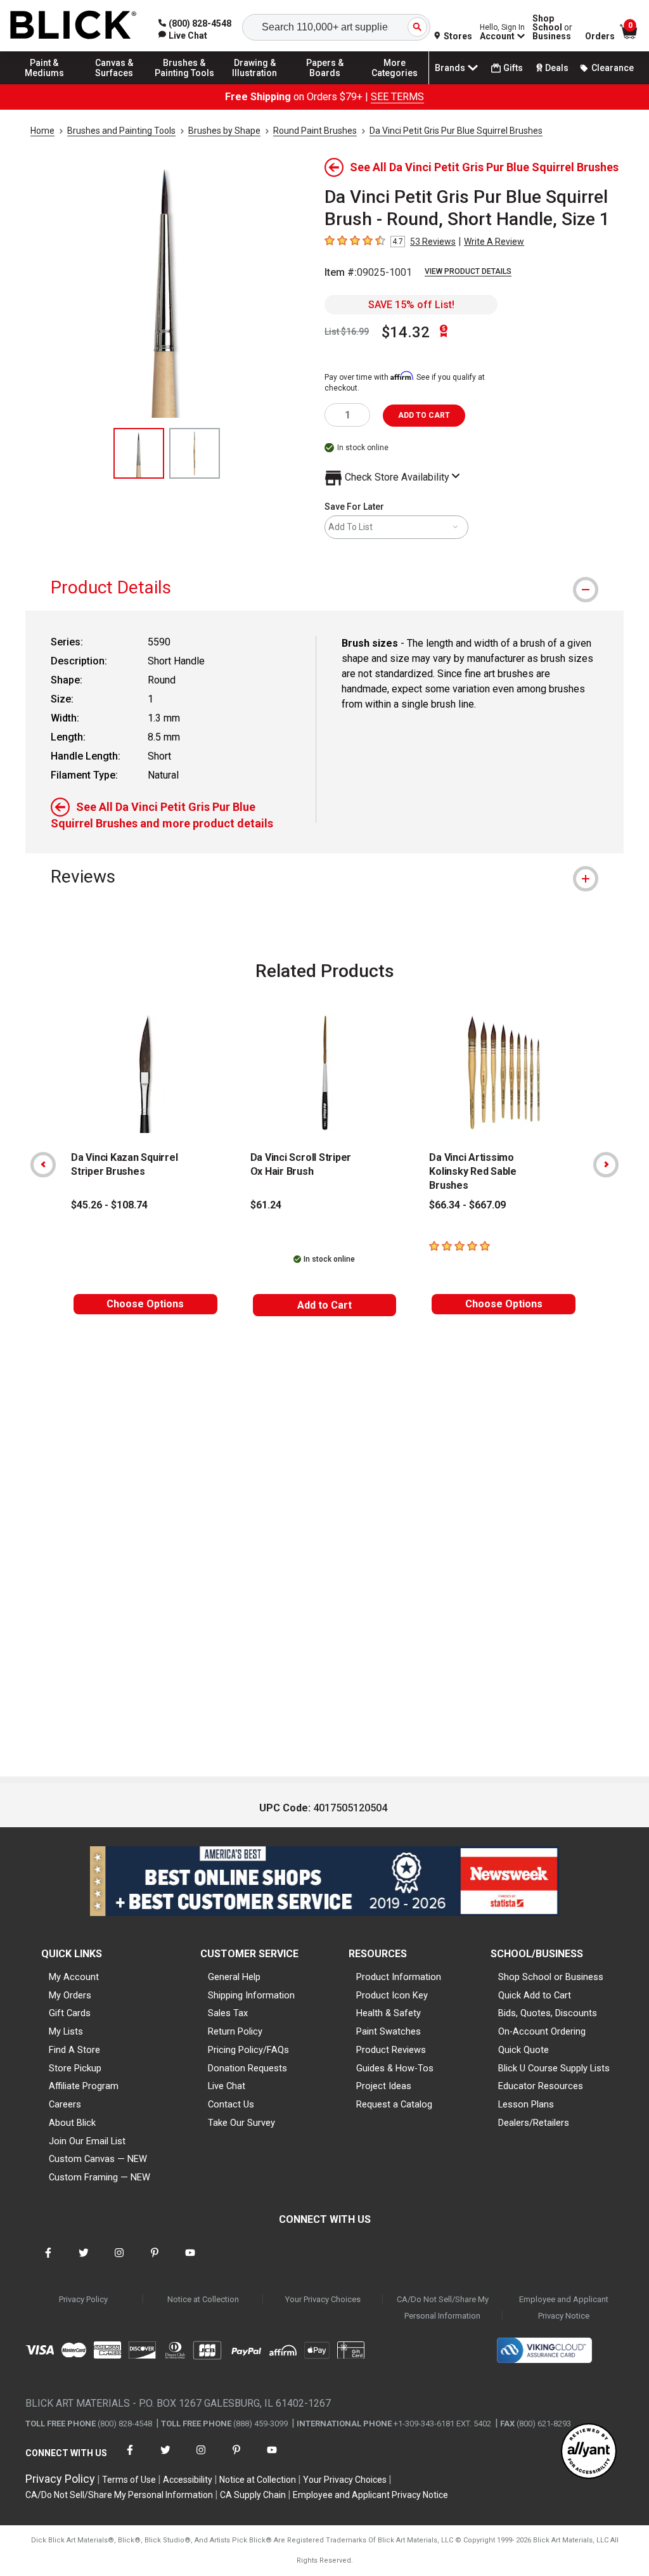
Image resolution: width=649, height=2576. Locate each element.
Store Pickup (75, 2068)
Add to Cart (324, 1305)
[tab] (324, 587)
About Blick (72, 2123)
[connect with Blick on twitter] (84, 2261)
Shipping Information (251, 1995)
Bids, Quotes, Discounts (548, 2013)
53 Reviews (433, 242)
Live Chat (227, 2086)
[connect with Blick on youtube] (190, 2261)
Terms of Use (129, 2480)
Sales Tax (228, 2013)
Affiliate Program (84, 2086)
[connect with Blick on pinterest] (155, 2261)
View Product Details (468, 271)
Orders (600, 36)
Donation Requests (247, 2068)
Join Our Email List (87, 2141)
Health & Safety (389, 2013)
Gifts (513, 68)
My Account (74, 1977)
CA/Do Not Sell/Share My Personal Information (443, 2307)
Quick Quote (524, 2050)
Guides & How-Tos (395, 2068)
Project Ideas (384, 2086)
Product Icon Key (392, 1995)
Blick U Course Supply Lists (554, 2068)
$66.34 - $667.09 (467, 1205)
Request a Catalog (394, 2104)
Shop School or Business (551, 1977)
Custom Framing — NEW (100, 2177)
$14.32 (406, 332)
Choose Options (145, 1304)
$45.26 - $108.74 (109, 1205)
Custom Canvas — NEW (98, 2159)
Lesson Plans (526, 2104)
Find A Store (74, 2050)
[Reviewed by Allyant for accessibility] (589, 2452)
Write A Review (494, 242)
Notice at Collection (203, 2299)
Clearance (613, 68)
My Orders (70, 1995)
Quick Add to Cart (535, 1995)
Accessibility (188, 2480)
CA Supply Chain (253, 2495)
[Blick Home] (74, 26)
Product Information (399, 1977)
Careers (65, 2104)
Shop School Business (552, 27)
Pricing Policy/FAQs (248, 2050)
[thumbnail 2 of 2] (195, 453)
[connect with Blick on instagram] (119, 2261)
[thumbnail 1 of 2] (139, 453)
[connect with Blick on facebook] (48, 2261)
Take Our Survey (241, 2123)
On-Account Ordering (542, 2031)
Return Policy (235, 2031)
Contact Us (231, 2104)
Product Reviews (391, 2050)
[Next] (606, 1165)
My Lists (66, 2031)
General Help (234, 1977)
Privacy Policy (83, 2299)
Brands (450, 68)
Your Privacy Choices (323, 2299)
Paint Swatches (389, 2031)
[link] (183, 36)
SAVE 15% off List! (411, 305)
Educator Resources (541, 2086)
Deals (557, 68)
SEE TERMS (397, 97)
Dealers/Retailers (534, 2123)
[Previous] (43, 1165)
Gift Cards (70, 2013)
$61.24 (266, 1205)
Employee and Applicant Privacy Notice (564, 2307)
